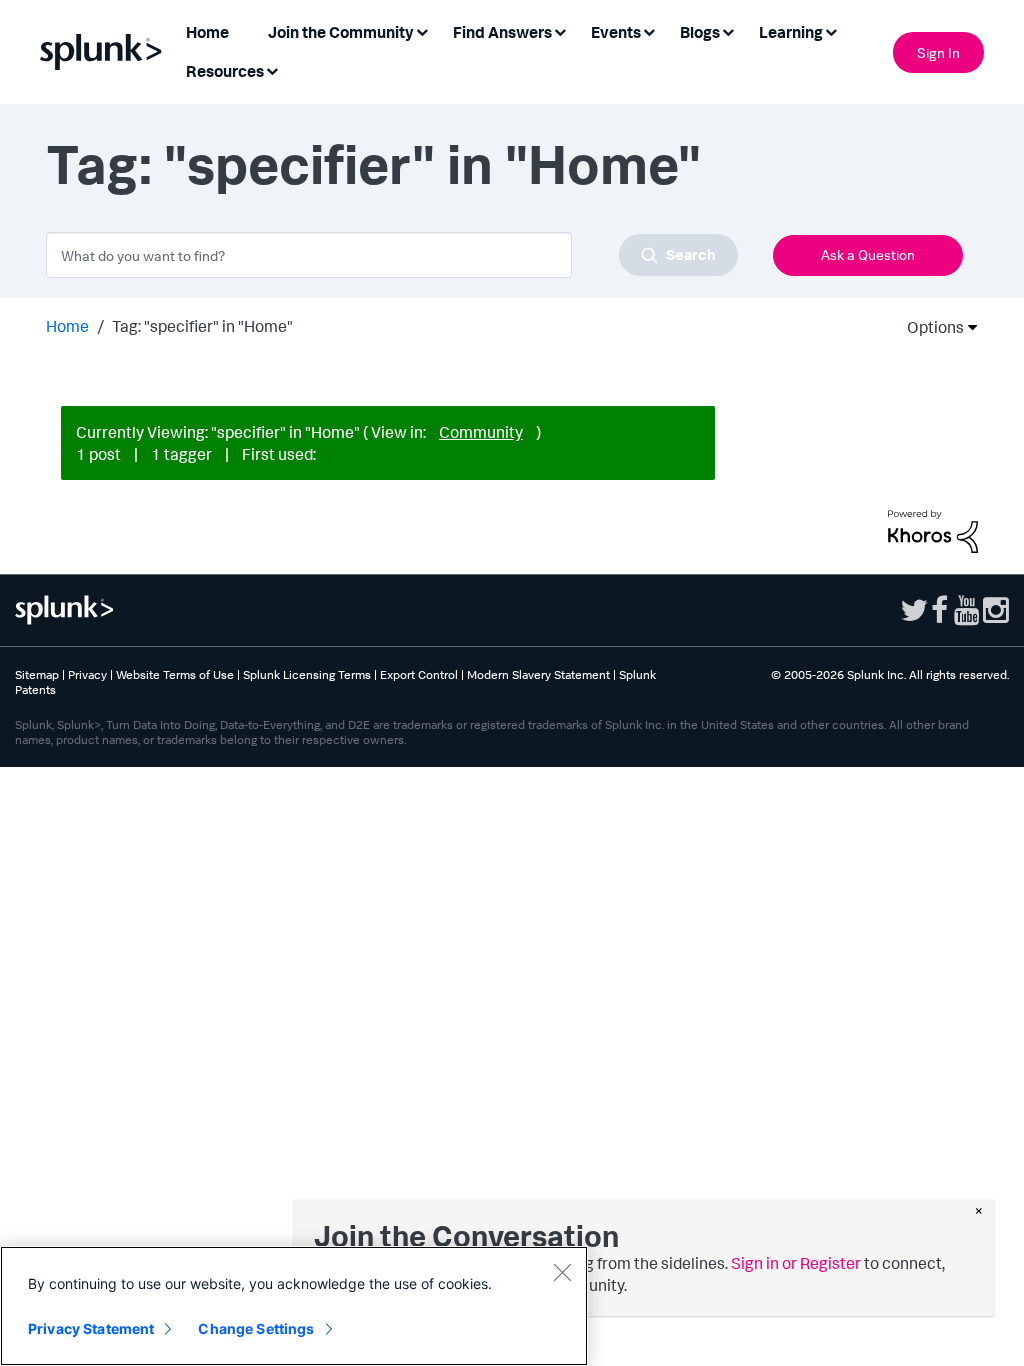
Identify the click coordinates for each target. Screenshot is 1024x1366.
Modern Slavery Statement (538, 674)
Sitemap (37, 674)
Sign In (938, 52)
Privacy (87, 674)
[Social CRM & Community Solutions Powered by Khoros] (933, 530)
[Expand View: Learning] (831, 30)
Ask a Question (868, 254)
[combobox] (392, 255)
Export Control (419, 674)
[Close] (562, 1272)
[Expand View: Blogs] (728, 30)
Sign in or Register (796, 1263)
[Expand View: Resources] (272, 69)
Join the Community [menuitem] (341, 32)
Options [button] (929, 327)
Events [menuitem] (616, 32)
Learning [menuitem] (791, 32)
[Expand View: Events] (649, 30)
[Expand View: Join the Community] (422, 30)
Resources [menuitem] (225, 71)
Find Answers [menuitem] (502, 32)
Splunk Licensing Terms (307, 674)
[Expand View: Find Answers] (560, 30)
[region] (294, 1306)
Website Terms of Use (175, 674)
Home (67, 326)
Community (481, 432)
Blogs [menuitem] (700, 32)
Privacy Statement (91, 1328)
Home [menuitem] (207, 32)
